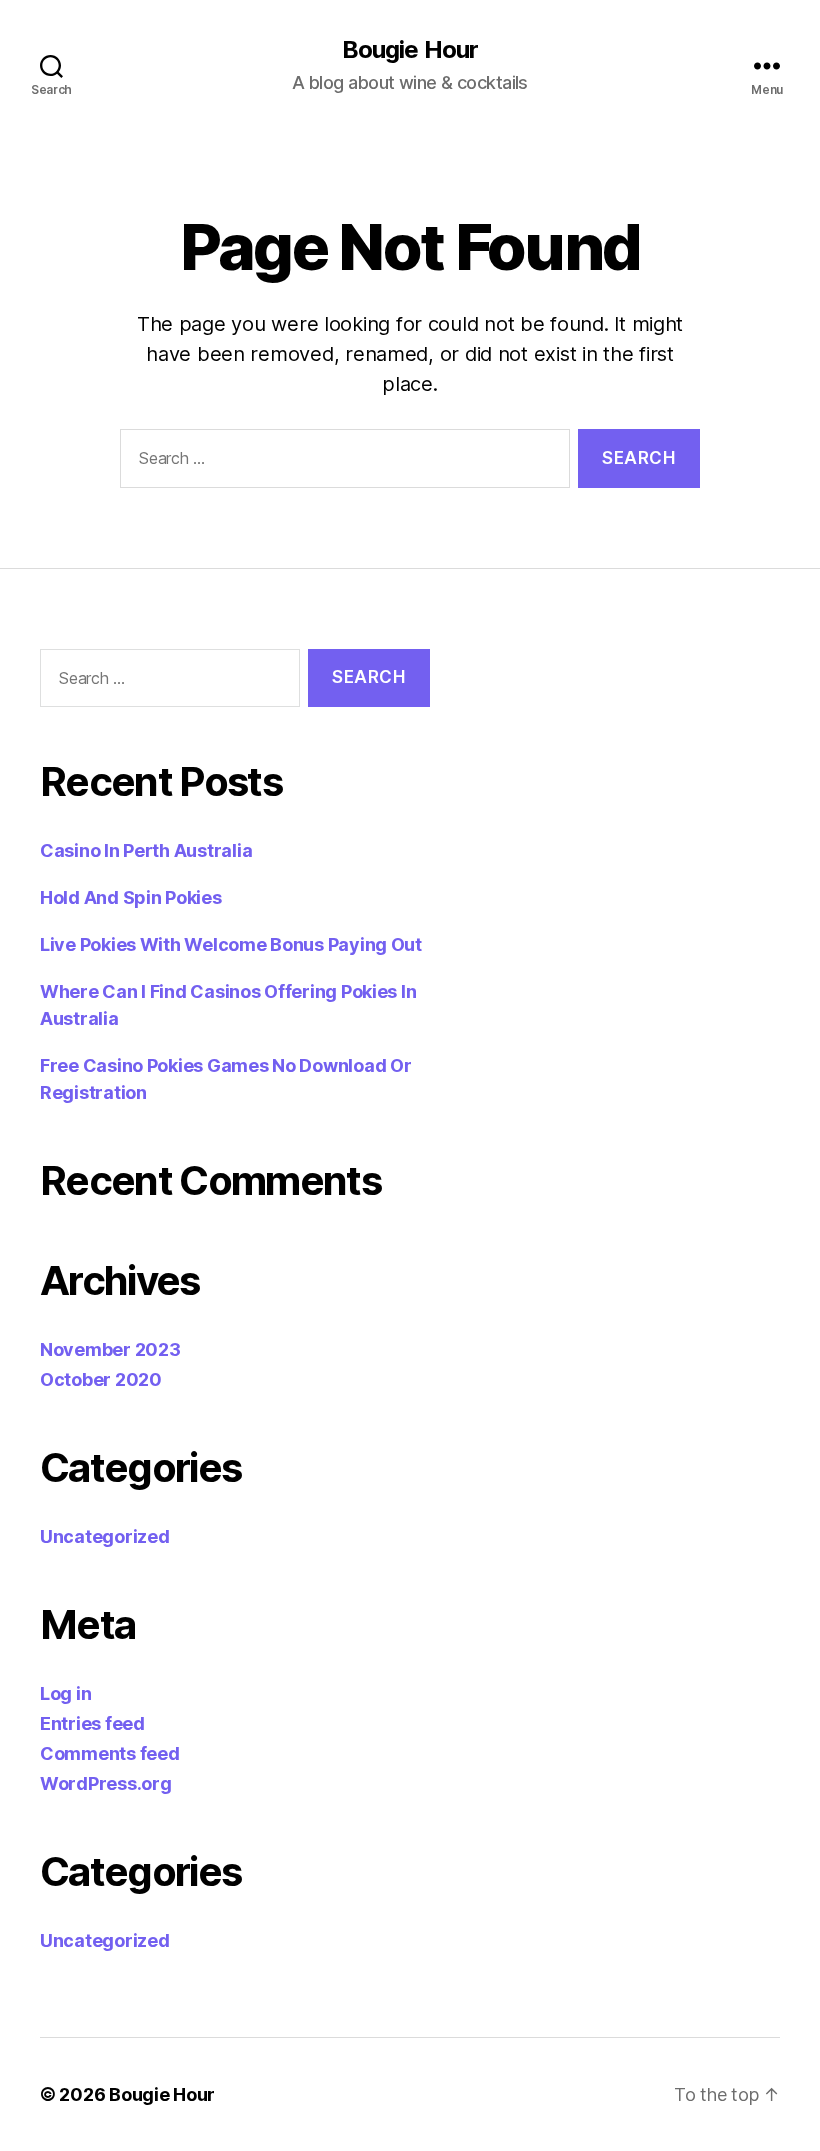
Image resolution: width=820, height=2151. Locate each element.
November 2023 (110, 1349)
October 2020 (101, 1379)
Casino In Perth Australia (146, 850)
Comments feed (110, 1753)
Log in (65, 1693)
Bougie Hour (409, 50)
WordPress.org (106, 1783)
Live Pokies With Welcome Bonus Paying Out (231, 944)
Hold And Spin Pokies (131, 897)
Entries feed (92, 1723)
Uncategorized (105, 1536)
